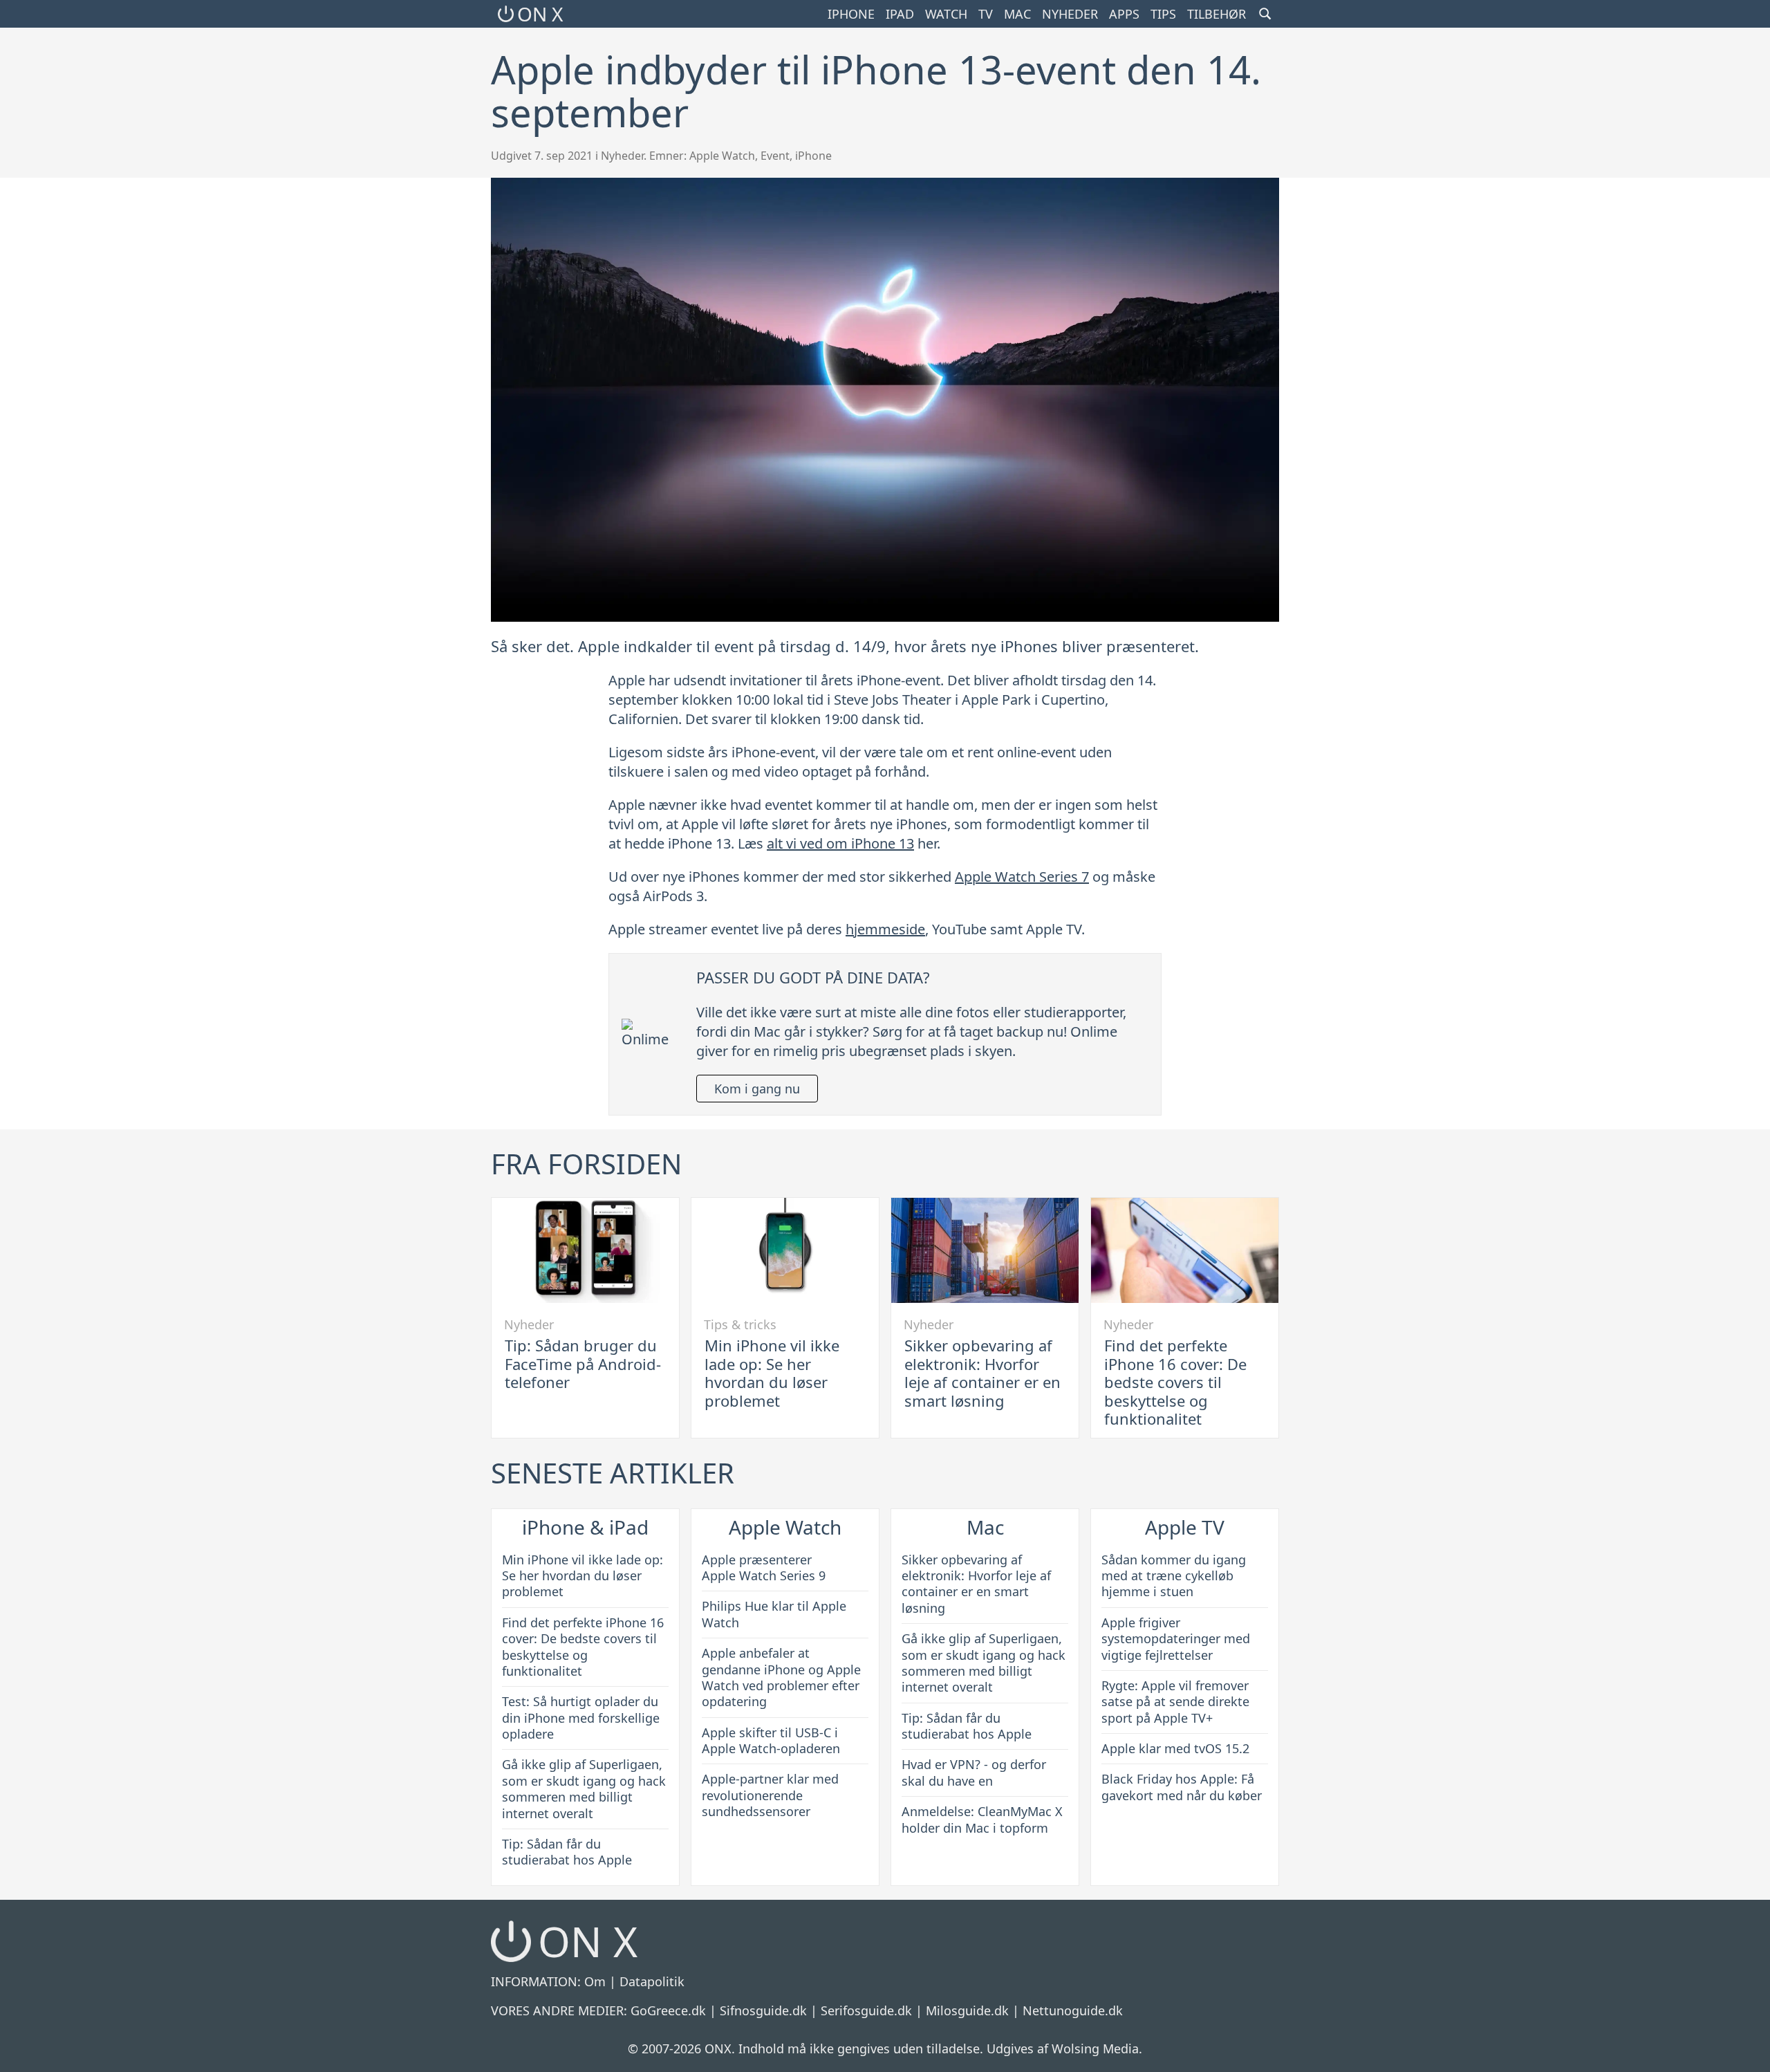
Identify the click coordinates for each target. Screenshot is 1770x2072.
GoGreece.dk (668, 2010)
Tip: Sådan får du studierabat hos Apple (567, 1852)
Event (775, 156)
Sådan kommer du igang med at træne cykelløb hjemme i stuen (1174, 1576)
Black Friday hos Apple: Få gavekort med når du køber (1182, 1787)
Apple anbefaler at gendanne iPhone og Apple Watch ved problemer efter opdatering (781, 1677)
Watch (946, 14)
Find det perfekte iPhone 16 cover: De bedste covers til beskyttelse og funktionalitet (1175, 1382)
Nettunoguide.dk (1073, 2010)
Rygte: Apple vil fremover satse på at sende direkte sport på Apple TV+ (1175, 1702)
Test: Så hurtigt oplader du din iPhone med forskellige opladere (581, 1718)
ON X (540, 14)
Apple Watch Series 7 (1022, 877)
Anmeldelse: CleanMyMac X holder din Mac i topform (982, 1819)
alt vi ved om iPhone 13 (840, 843)
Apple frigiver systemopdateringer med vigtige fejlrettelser (1176, 1639)
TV (986, 14)
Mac (1017, 14)
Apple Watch (722, 156)
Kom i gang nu (757, 1089)
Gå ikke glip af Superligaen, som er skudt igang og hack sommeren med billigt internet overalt (584, 1788)
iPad (900, 14)
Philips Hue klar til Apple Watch (774, 1614)
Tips (1163, 14)
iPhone (851, 14)
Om (595, 1981)
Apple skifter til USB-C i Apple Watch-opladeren (771, 1740)
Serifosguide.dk (866, 2010)
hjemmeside (885, 929)
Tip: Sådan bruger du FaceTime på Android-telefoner (583, 1363)
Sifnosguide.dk (763, 2010)
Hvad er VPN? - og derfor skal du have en (974, 1772)
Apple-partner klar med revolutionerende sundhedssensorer (770, 1795)
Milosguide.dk (967, 2010)
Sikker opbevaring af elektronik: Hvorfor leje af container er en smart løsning (982, 1372)
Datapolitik (652, 1981)
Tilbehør (1217, 14)
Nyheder (1070, 14)
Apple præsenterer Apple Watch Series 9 (764, 1567)
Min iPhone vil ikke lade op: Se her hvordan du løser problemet (772, 1372)
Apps (1124, 14)
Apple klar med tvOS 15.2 (1175, 1748)
